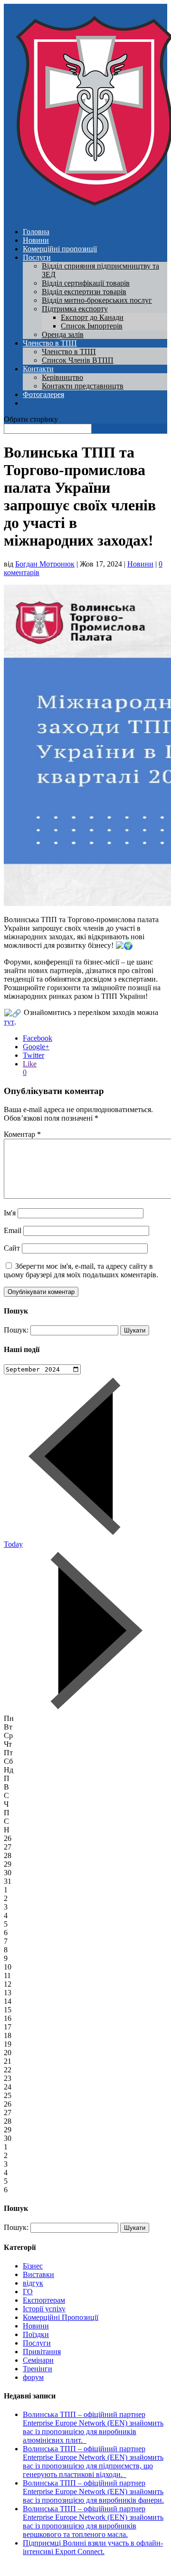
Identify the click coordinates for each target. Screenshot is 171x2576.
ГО (28, 2292)
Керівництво (62, 377)
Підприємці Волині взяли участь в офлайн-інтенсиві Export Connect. (93, 2547)
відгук (33, 2283)
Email (13, 1230)
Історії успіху (44, 2309)
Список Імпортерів (92, 326)
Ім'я (10, 1213)
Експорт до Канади (92, 317)
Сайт (12, 1248)
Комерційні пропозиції (60, 249)
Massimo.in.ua (83, 2568)
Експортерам (44, 2300)
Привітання (42, 2352)
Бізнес (33, 2266)
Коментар (22, 1134)
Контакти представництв (83, 386)
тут (9, 1022)
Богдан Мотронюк (45, 564)
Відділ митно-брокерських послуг (97, 300)
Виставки (38, 2274)
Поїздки (36, 2334)
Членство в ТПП (50, 343)
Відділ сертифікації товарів (86, 283)
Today (13, 1544)
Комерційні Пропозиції (61, 2317)
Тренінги (38, 2369)
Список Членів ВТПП (78, 360)
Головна (36, 232)
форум (33, 2377)
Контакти (38, 369)
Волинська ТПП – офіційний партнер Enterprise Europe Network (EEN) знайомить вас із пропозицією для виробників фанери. (93, 2491)
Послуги (37, 257)
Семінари (38, 2360)
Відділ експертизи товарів (84, 292)
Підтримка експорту (75, 309)
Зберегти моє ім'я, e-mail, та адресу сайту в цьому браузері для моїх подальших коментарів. (81, 1270)
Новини (36, 240)
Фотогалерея (43, 394)
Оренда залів (63, 334)
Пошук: (16, 1330)
